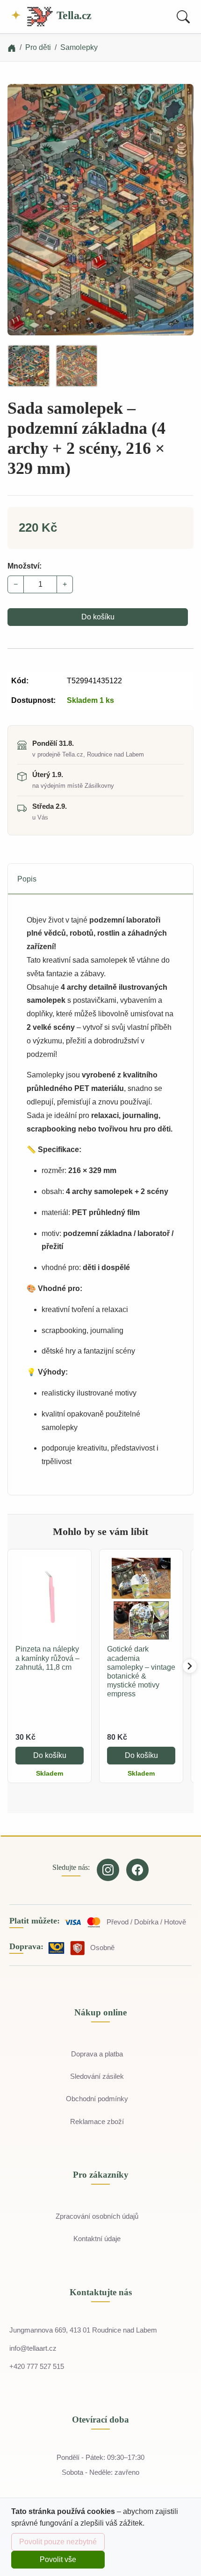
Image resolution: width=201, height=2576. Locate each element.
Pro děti (38, 47)
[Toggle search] (183, 17)
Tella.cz (73, 15)
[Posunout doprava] (190, 1666)
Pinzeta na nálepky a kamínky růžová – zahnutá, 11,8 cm (47, 1658)
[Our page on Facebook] (137, 1870)
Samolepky (79, 47)
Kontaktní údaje (97, 2239)
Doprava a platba (97, 2054)
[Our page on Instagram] (108, 1870)
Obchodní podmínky (97, 2099)
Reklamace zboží (97, 2121)
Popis (27, 879)
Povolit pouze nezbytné (58, 2542)
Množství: (25, 566)
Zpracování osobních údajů (97, 2216)
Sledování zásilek (97, 2076)
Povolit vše (58, 2559)
